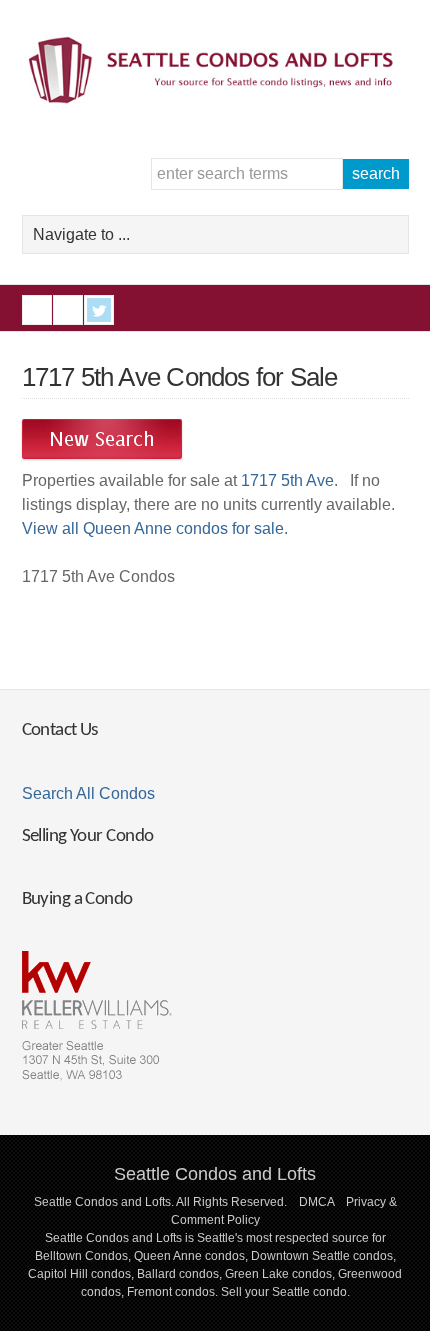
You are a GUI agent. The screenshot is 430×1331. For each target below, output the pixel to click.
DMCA (316, 1202)
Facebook (37, 310)
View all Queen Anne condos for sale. (155, 528)
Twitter (99, 310)
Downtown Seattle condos (322, 1256)
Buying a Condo (77, 899)
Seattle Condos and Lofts (215, 1174)
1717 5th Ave (287, 480)
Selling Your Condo (88, 836)
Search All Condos (88, 793)
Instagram (68, 310)
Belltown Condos (81, 1256)
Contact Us (60, 730)
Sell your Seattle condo (284, 1292)
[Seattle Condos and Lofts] (215, 98)
